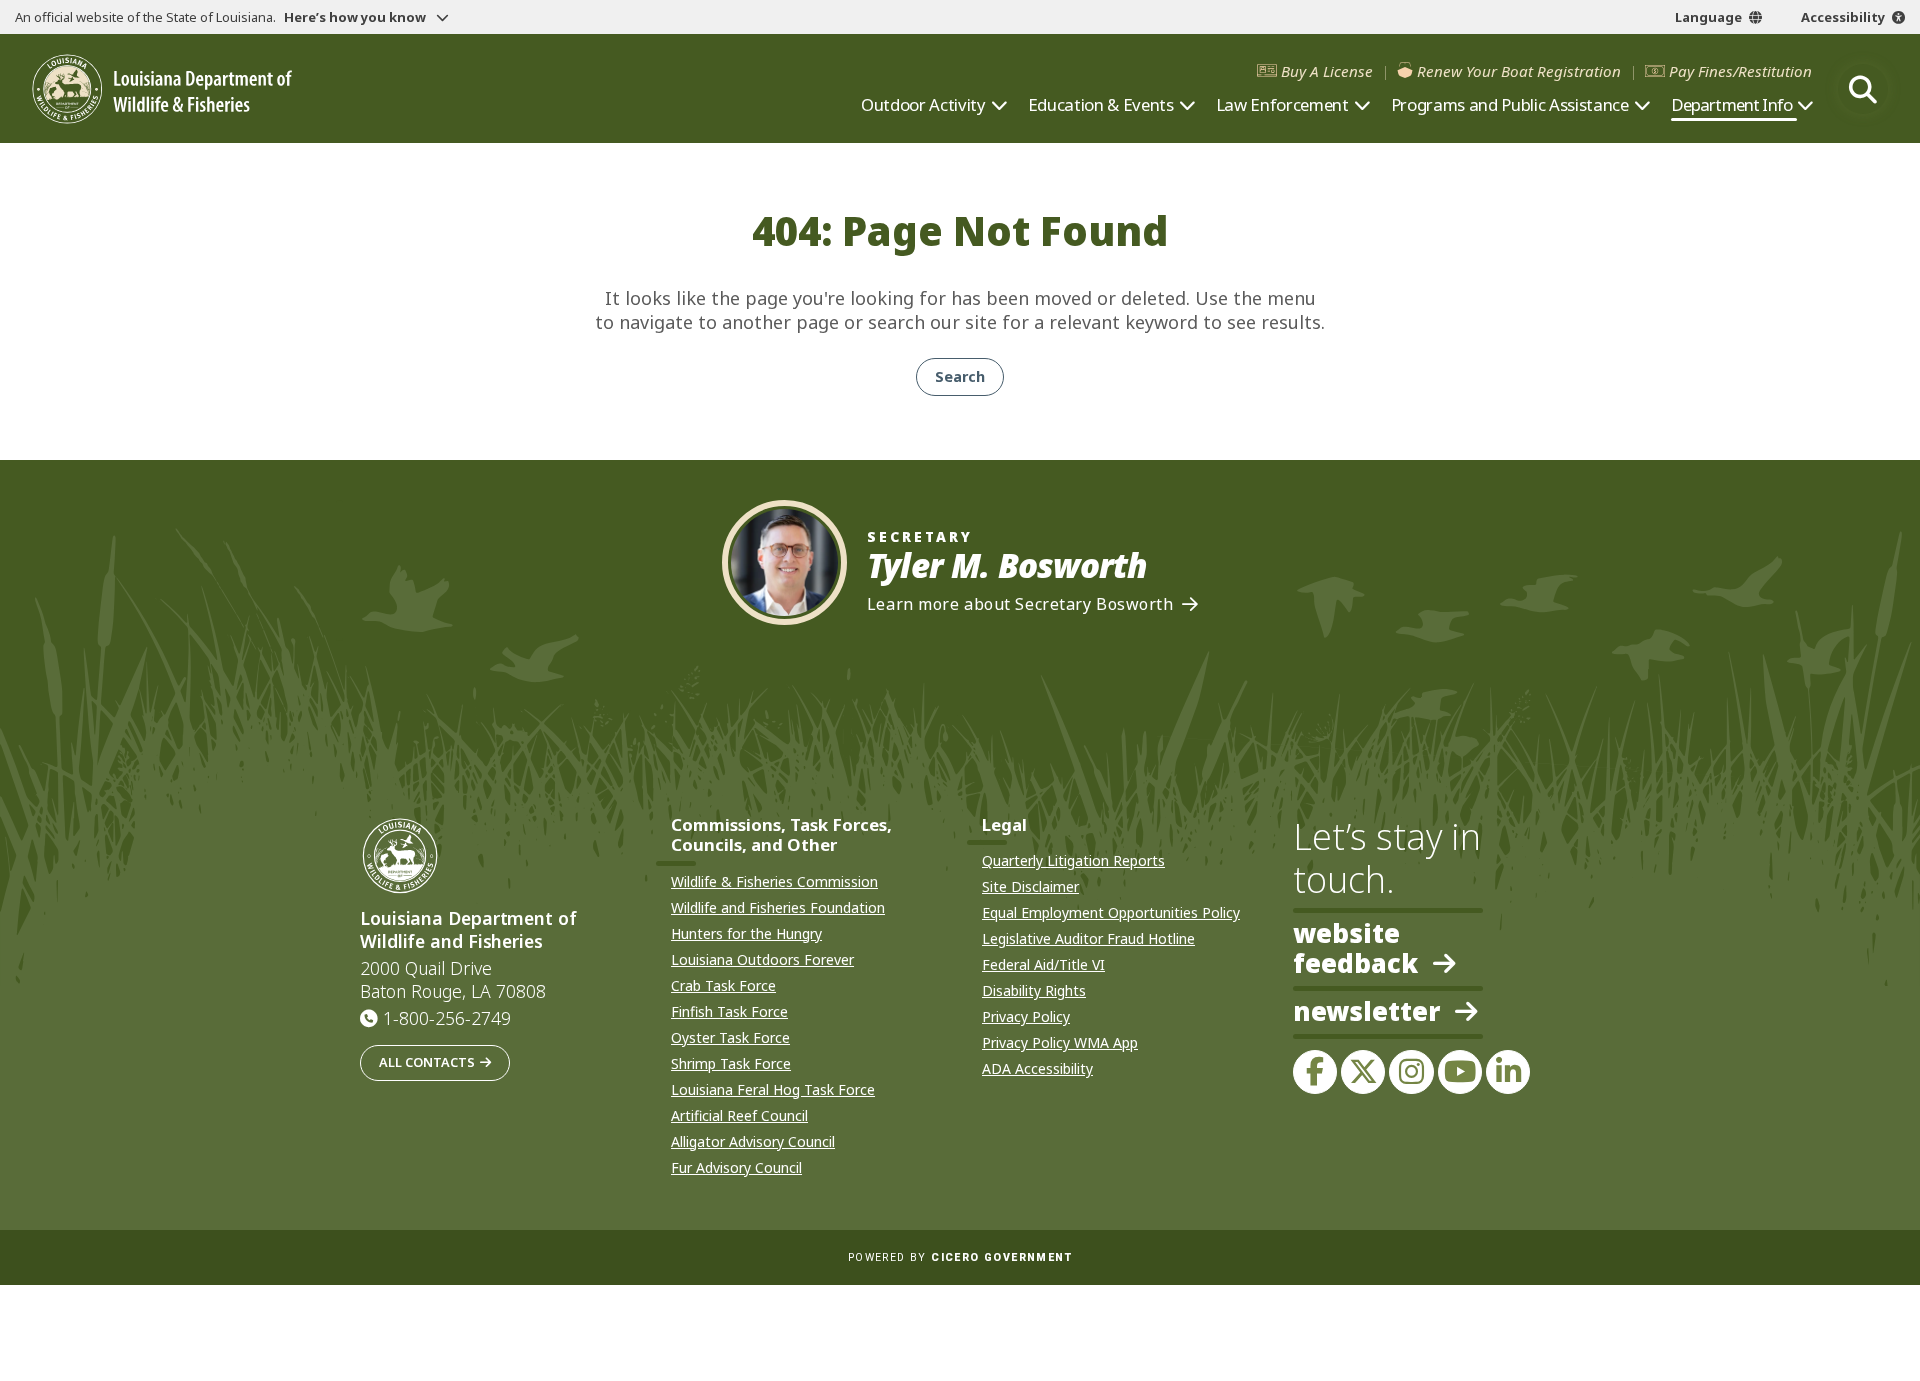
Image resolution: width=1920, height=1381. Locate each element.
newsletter (1366, 1013)
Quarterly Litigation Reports (1073, 860)
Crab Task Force (723, 985)
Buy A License (1327, 71)
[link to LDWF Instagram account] (1411, 1072)
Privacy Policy (1026, 1016)
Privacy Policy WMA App (1060, 1042)
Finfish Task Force (729, 1011)
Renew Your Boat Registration (1519, 71)
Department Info (1731, 105)
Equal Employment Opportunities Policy (1111, 912)
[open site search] (1863, 89)
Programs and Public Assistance (1510, 105)
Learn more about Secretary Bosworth (1020, 604)
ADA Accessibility (1037, 1068)
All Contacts (427, 1062)
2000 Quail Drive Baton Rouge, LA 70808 (453, 980)
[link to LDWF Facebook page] (1315, 1072)
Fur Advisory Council (736, 1167)
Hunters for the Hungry (746, 933)
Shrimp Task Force (731, 1063)
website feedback (1355, 949)
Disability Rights (1034, 990)
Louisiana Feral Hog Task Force (773, 1089)
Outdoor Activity (923, 105)
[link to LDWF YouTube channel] (1460, 1072)
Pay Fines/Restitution (1740, 71)
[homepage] (162, 89)
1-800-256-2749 (447, 1018)
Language (1708, 17)
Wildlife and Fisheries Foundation (778, 907)
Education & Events (1101, 105)
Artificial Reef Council (739, 1115)
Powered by (960, 1257)
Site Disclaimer (1030, 886)
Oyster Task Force (730, 1037)
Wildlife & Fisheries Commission (774, 881)
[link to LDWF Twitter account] (1363, 1072)
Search (960, 376)
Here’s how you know (356, 17)
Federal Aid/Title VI (1043, 964)
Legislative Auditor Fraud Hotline (1088, 938)
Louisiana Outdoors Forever (762, 959)
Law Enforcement (1282, 105)
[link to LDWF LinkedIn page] (1508, 1072)
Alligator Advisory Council (753, 1141)
